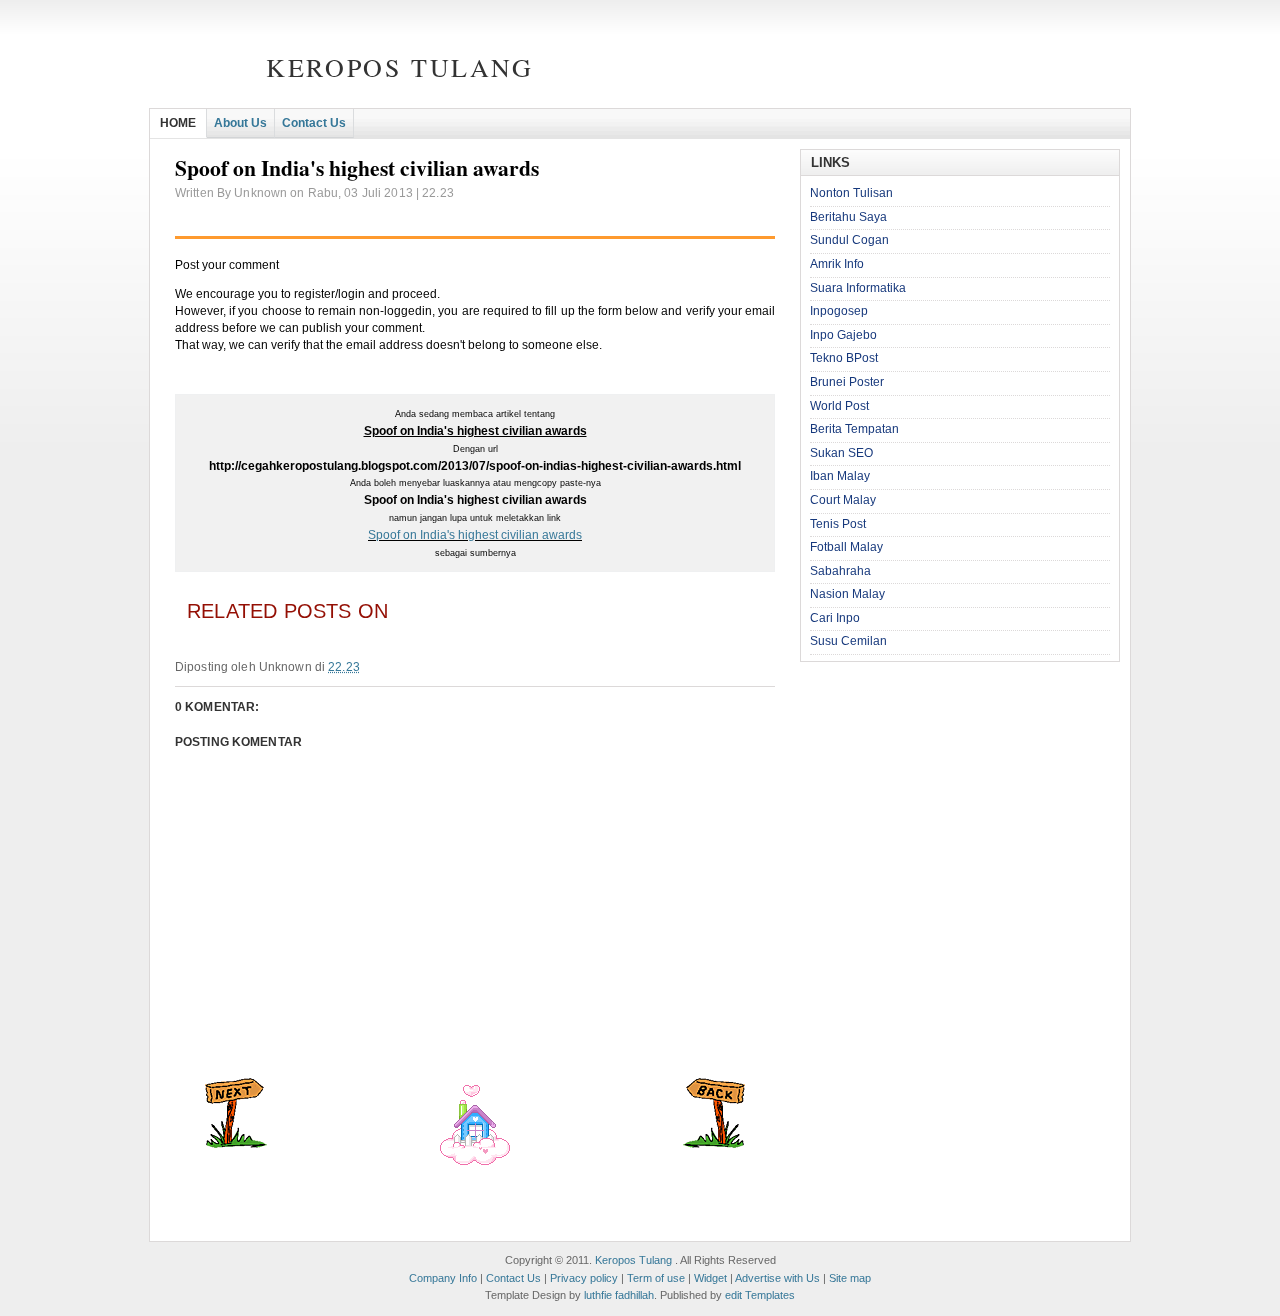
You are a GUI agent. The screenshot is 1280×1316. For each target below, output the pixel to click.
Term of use (656, 1278)
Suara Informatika (858, 288)
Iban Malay (840, 476)
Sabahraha (840, 571)
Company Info (443, 1278)
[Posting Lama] (714, 1144)
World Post (839, 406)
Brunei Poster (847, 382)
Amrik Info (837, 264)
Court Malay (843, 500)
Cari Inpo (835, 618)
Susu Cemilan (848, 641)
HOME (178, 123)
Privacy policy (584, 1278)
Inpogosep (839, 311)
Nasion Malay (847, 594)
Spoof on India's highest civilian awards (475, 535)
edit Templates (760, 1295)
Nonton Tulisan (851, 193)
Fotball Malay (846, 547)
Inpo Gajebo (843, 335)
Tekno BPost (844, 358)
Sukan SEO (841, 453)
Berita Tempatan (854, 429)
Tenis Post (838, 524)
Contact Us (314, 123)
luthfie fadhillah (619, 1295)
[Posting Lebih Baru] (236, 1144)
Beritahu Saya (848, 217)
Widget (710, 1278)
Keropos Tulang (399, 67)
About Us (240, 123)
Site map (850, 1278)
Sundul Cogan (849, 240)
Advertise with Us (777, 1278)
